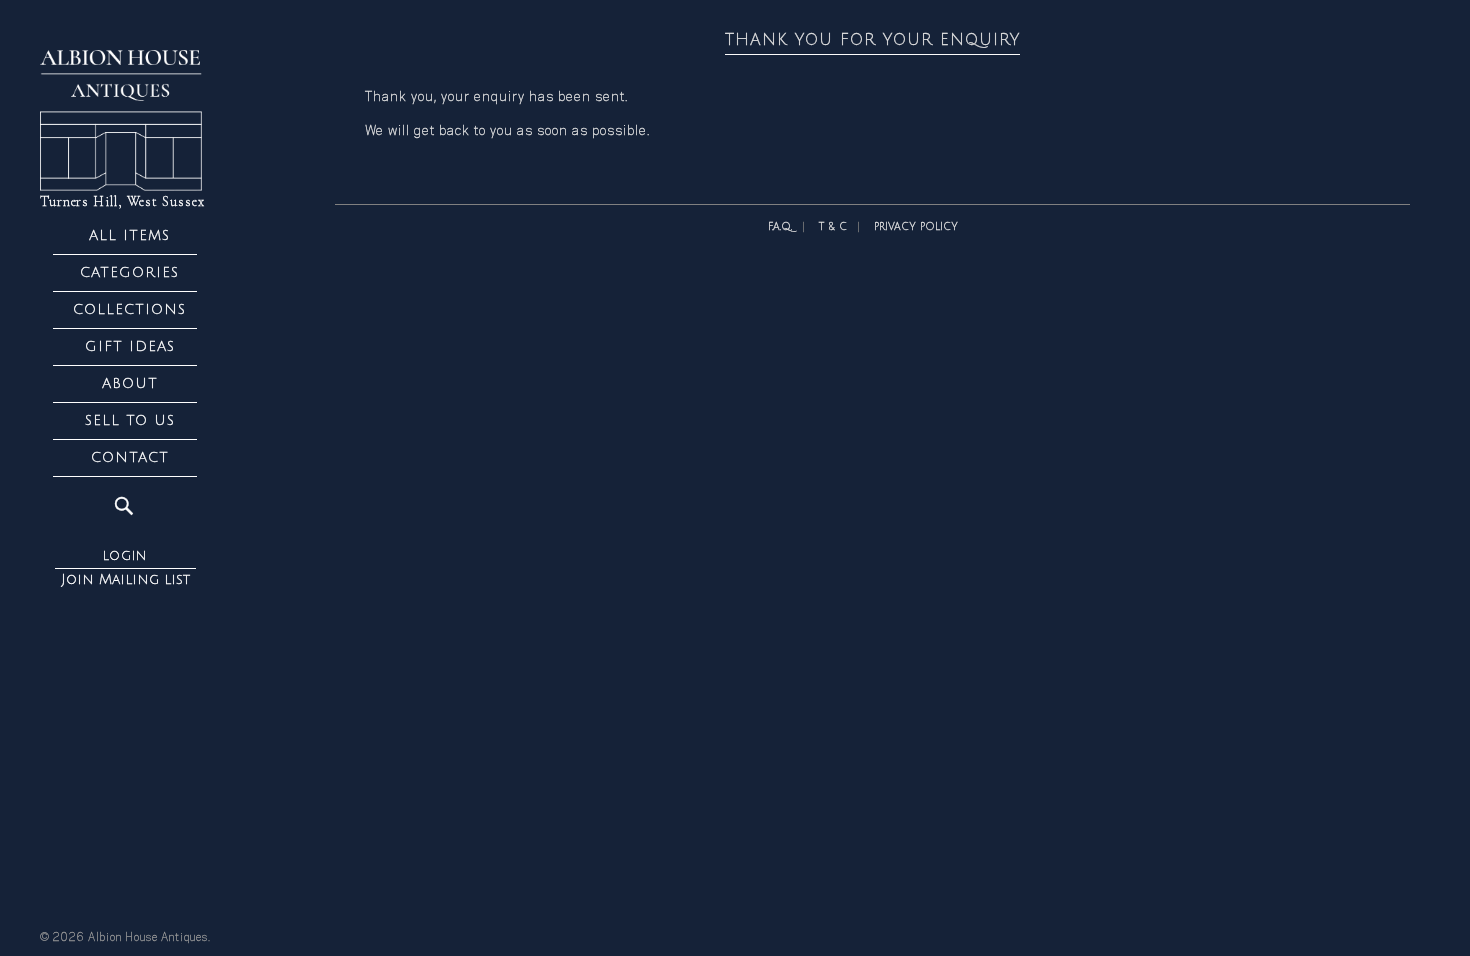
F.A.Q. (780, 226)
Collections (129, 309)
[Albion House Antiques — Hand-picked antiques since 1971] (125, 120)
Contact (130, 457)
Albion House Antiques (148, 938)
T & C (833, 226)
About (130, 383)
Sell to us (130, 420)
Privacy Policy (916, 226)
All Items (129, 235)
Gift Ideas (130, 346)
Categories (129, 272)
